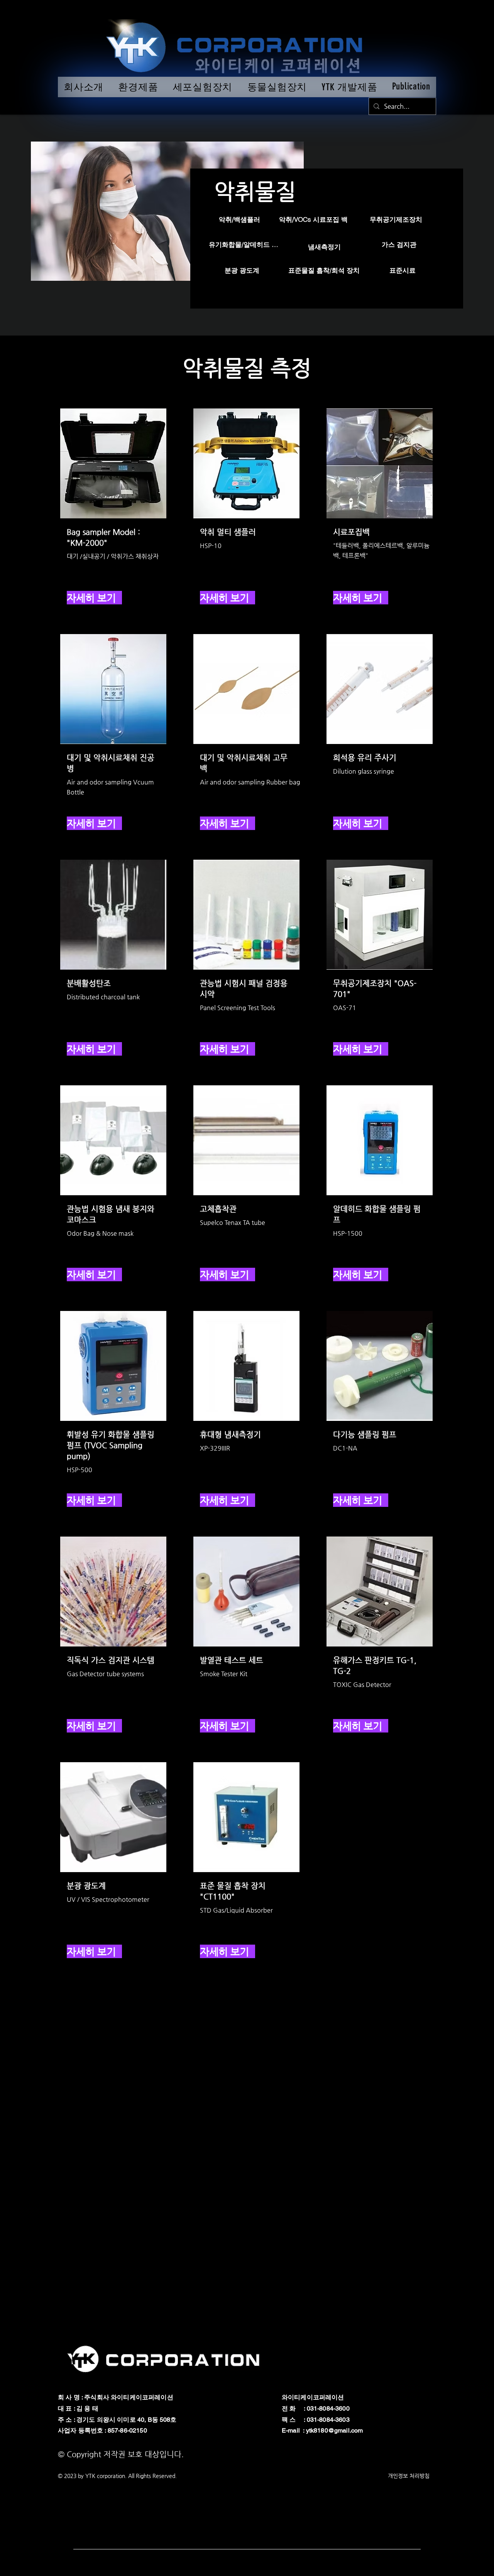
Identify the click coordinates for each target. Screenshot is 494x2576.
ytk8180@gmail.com (335, 2430)
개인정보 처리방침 (409, 2476)
